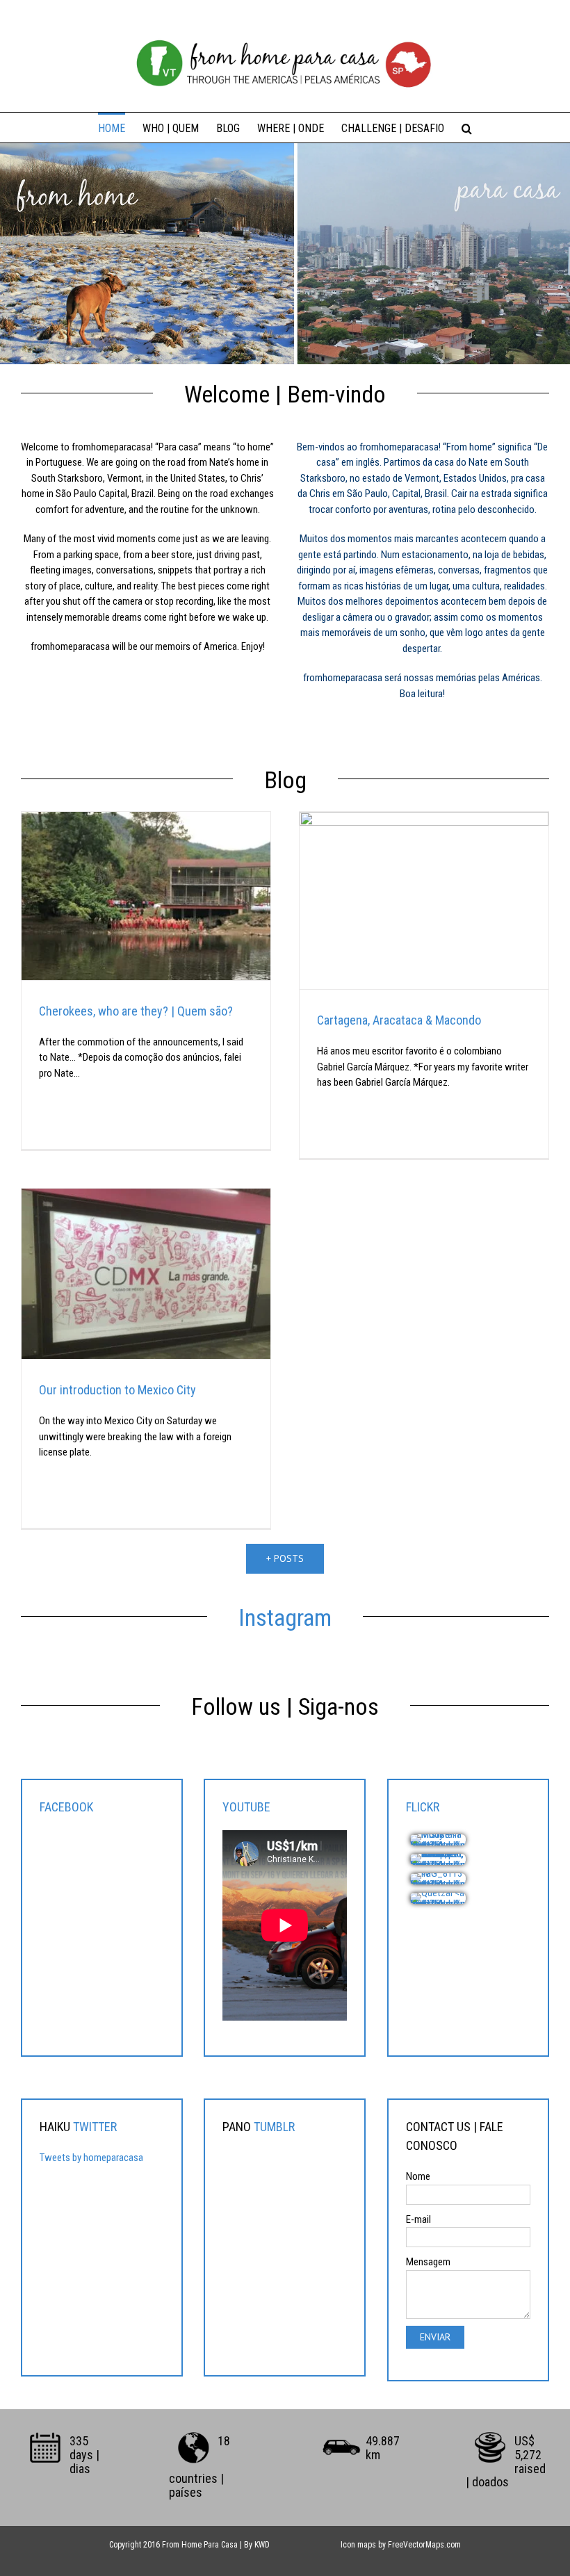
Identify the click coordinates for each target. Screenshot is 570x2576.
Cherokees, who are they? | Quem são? (136, 1011)
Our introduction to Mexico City (117, 1390)
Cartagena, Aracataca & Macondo (399, 1020)
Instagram (285, 1617)
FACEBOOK (66, 1807)
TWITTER (95, 2127)
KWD (262, 2545)
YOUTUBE (246, 1807)
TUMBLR (274, 2127)
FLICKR (423, 1807)
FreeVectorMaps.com (424, 2545)
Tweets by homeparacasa (91, 2158)
